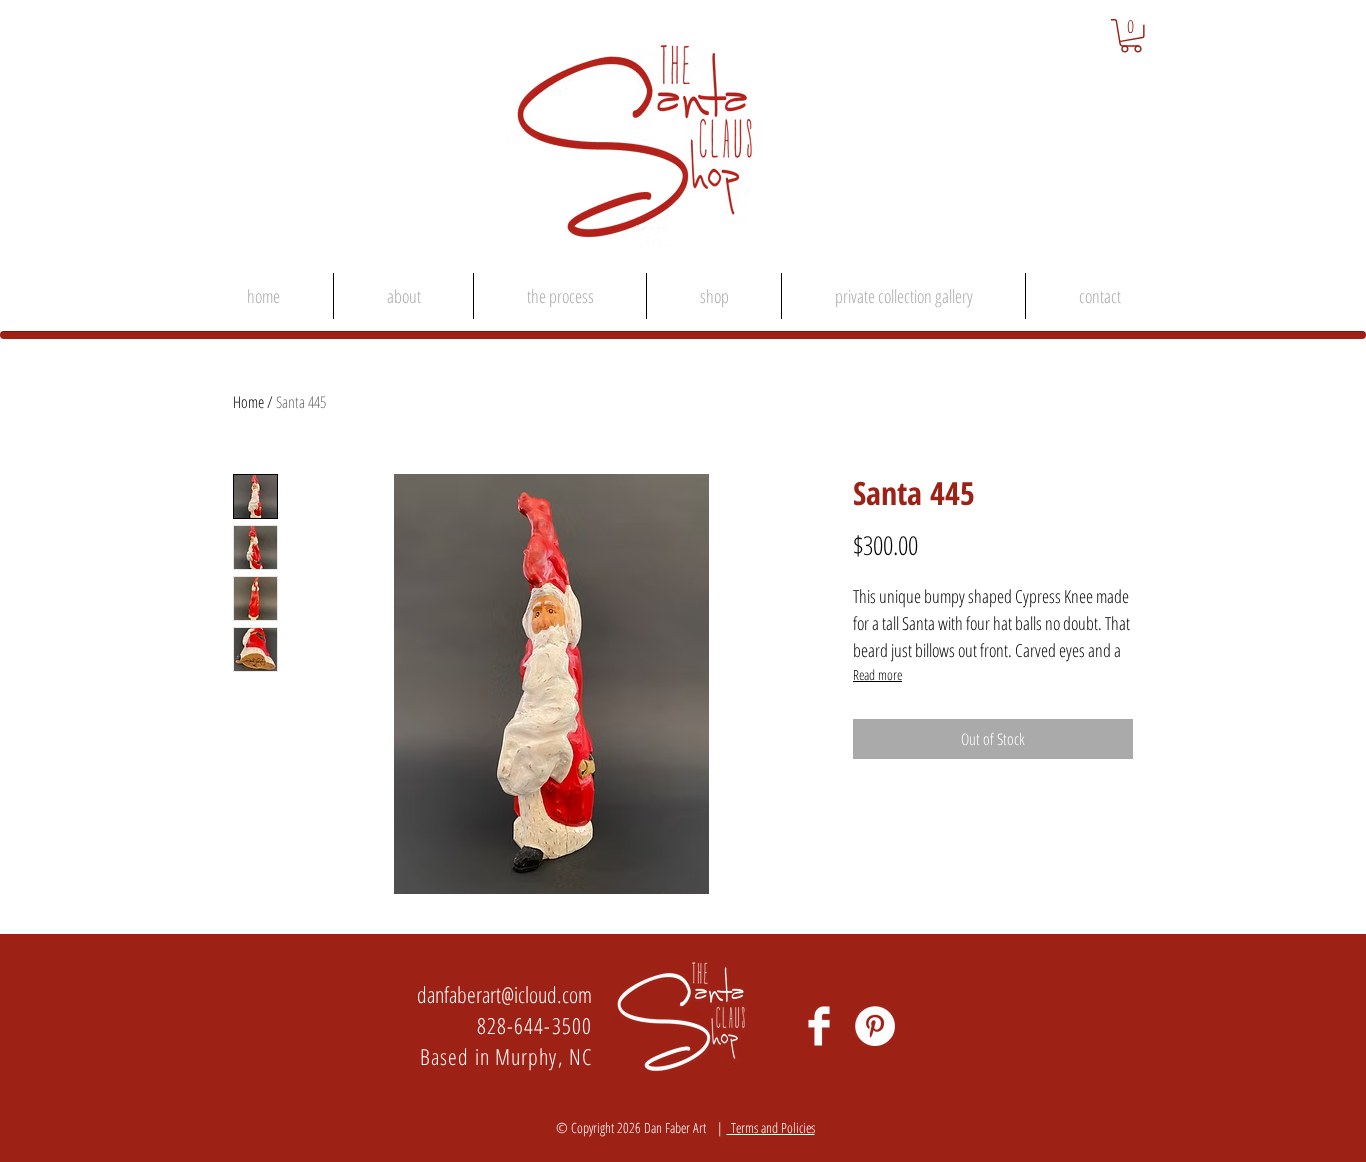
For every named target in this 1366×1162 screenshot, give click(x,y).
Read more (877, 674)
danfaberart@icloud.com (504, 994)
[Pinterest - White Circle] (875, 1026)
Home (248, 402)
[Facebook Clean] (819, 1026)
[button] (1131, 36)
